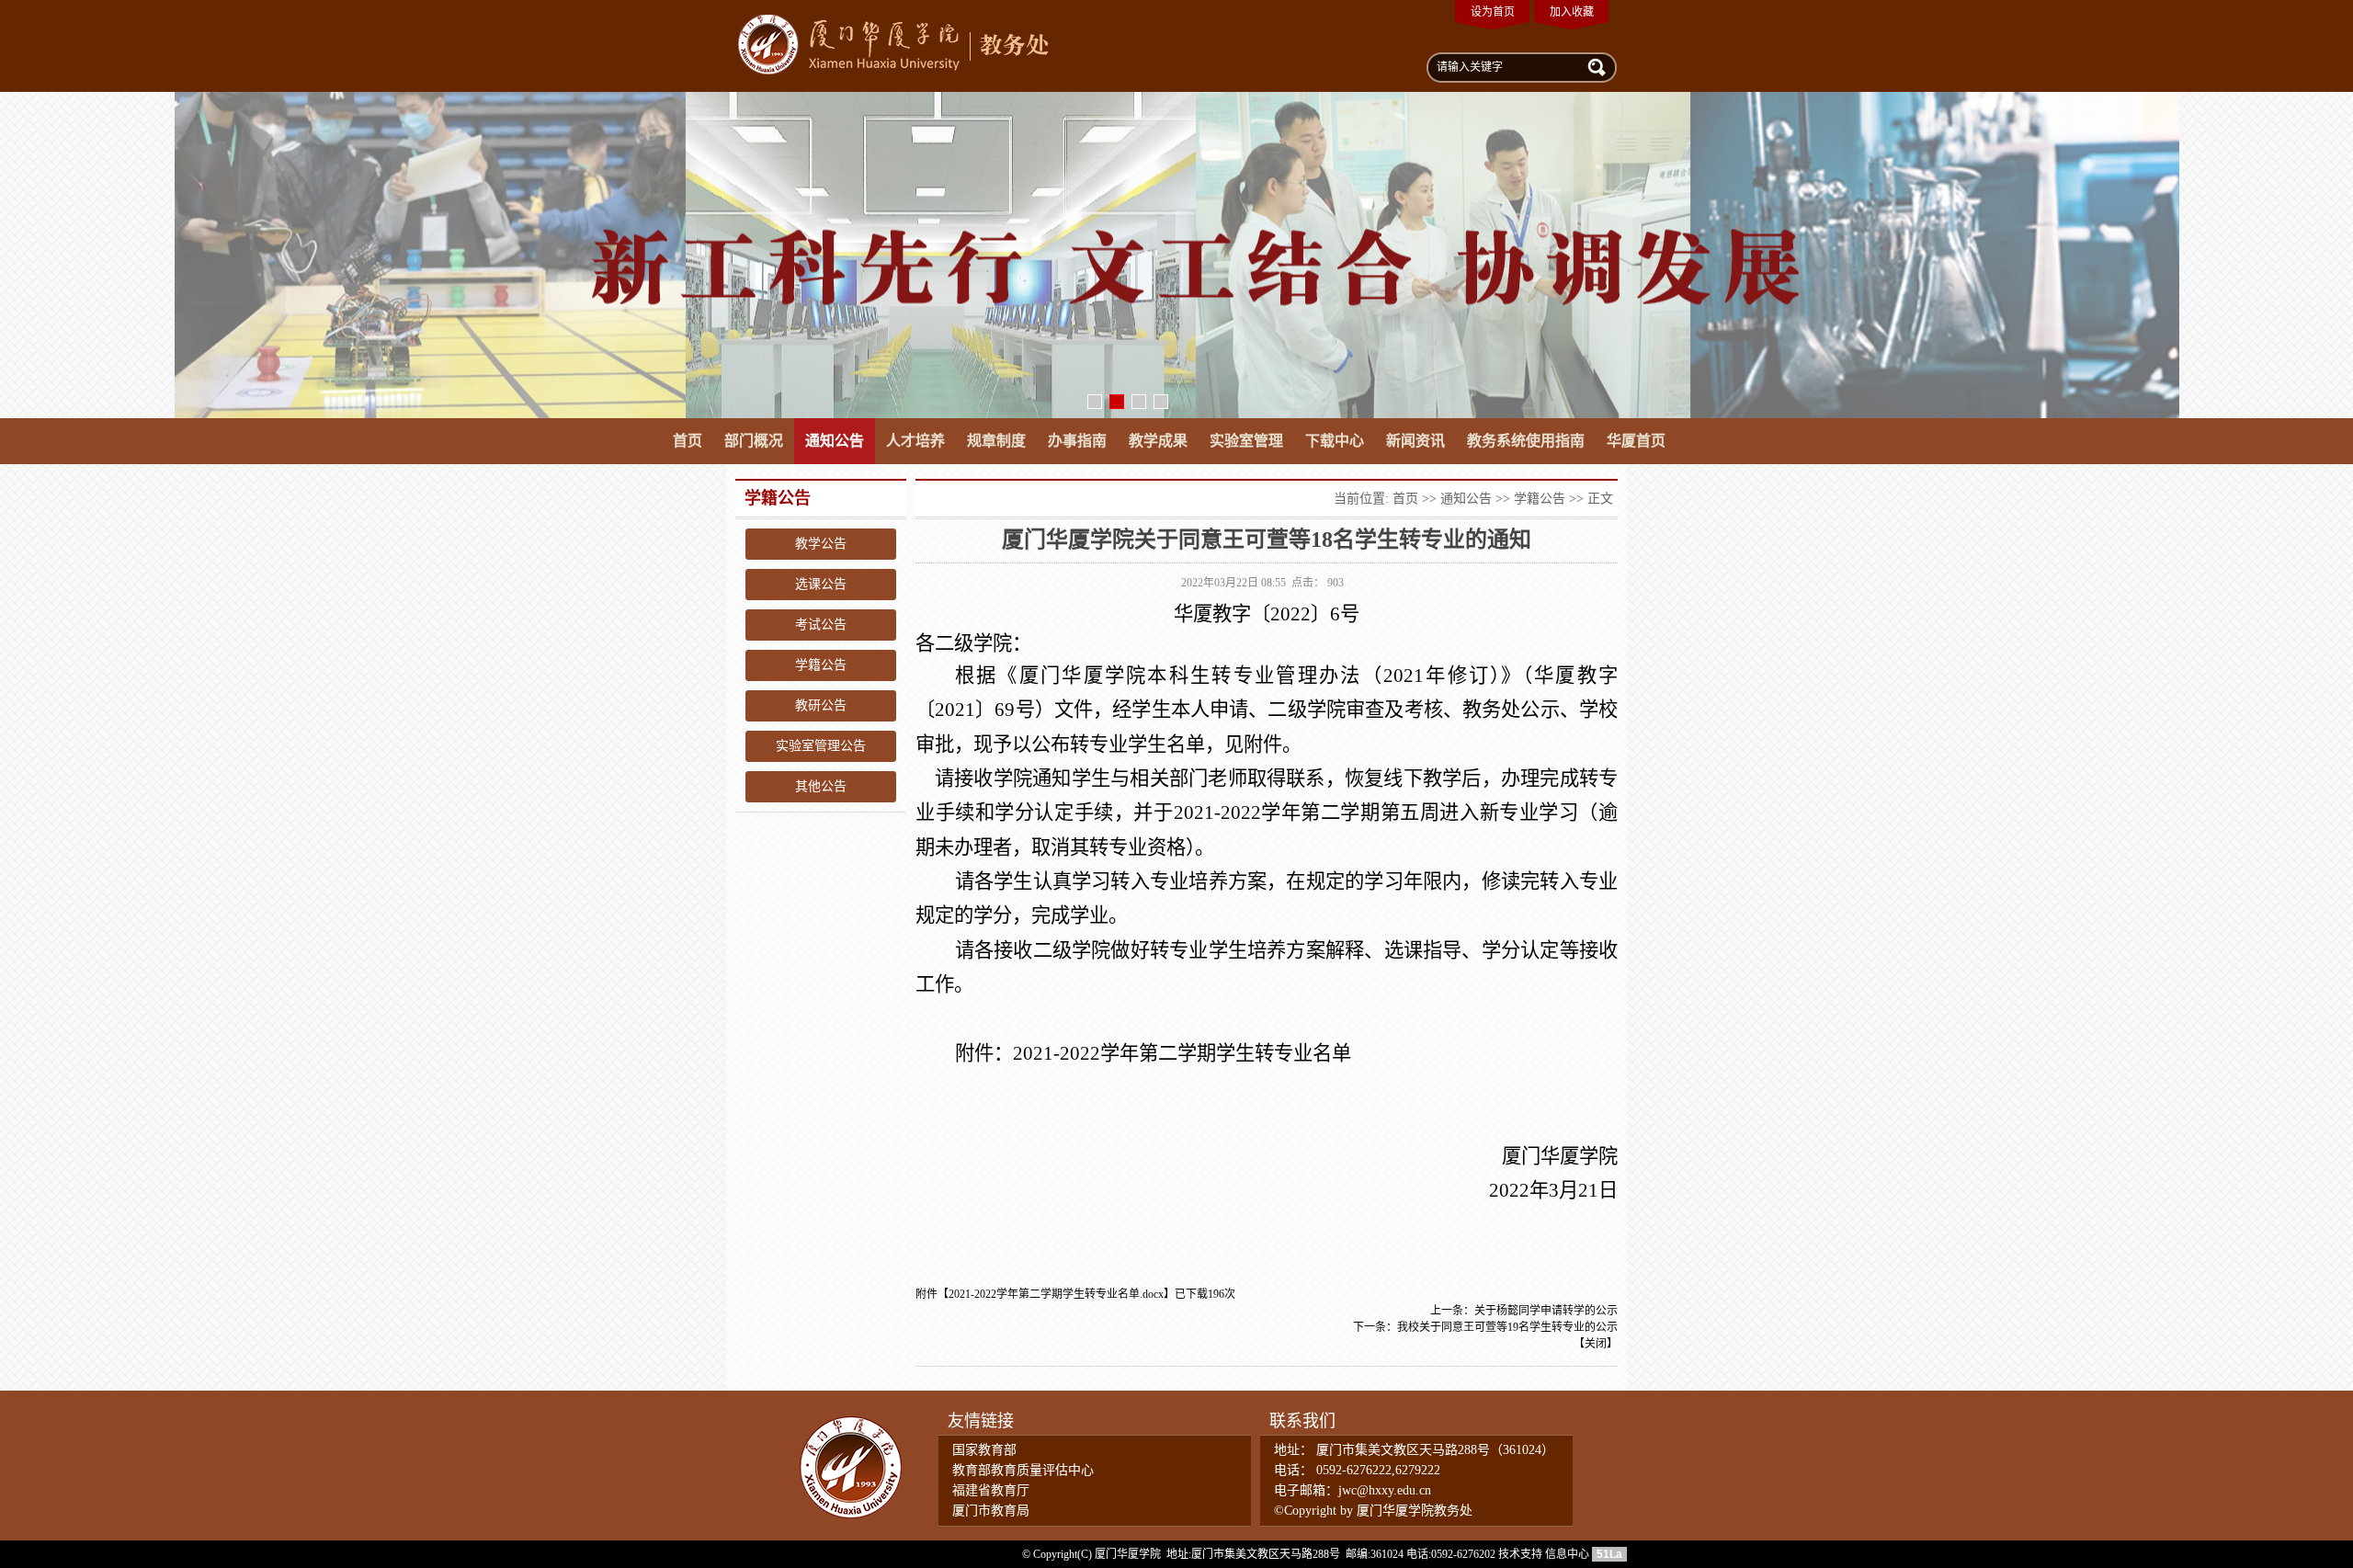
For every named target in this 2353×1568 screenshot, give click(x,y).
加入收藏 (1572, 12)
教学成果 (1158, 441)
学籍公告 (821, 665)
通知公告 (835, 441)
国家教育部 (984, 1450)
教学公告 (821, 544)
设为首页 (1493, 12)
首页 (688, 441)
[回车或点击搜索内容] (1595, 66)
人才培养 (915, 441)
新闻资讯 (1415, 441)
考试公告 (821, 625)
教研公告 (821, 705)
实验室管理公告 (821, 746)
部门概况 (754, 441)
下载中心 (1335, 441)
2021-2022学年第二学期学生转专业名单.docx (1056, 1294)
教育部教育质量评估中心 (1023, 1470)
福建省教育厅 (991, 1490)
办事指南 (1077, 441)
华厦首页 (1636, 441)
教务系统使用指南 (1526, 441)
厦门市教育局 (991, 1511)
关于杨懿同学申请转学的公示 (1546, 1311)
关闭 (1596, 1344)
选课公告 (821, 584)
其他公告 (821, 786)
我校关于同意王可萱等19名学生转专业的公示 (1507, 1327)
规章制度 (996, 441)
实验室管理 (1246, 441)
